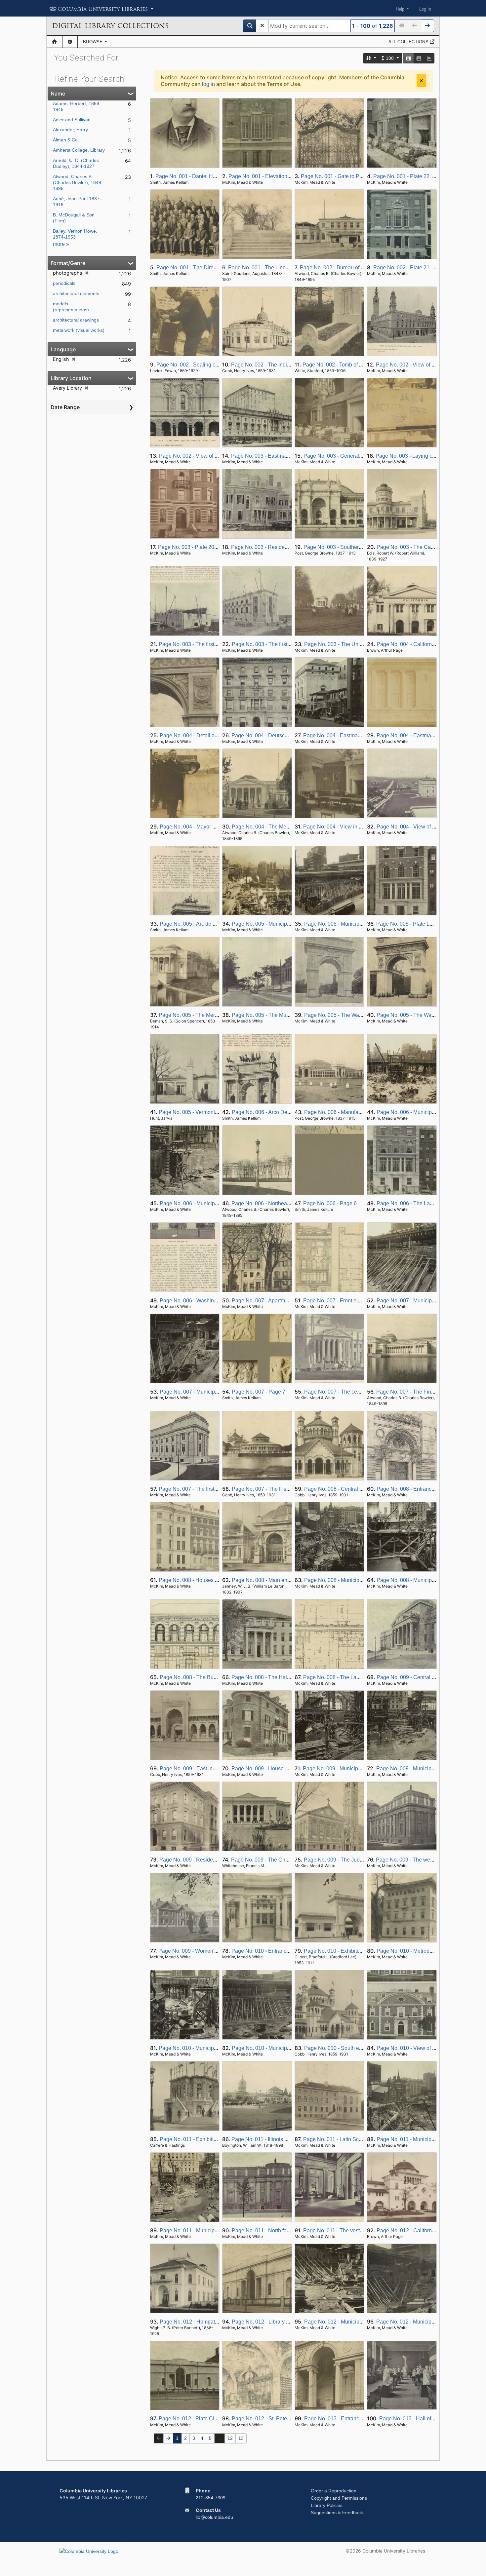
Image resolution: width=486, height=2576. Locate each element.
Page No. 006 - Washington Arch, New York (211, 1301)
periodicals (64, 283)
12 (230, 2438)
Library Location (71, 378)
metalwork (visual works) (79, 330)
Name (58, 94)
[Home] (54, 42)
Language (63, 349)
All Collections (409, 41)
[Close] (421, 81)
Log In (425, 9)
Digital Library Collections (110, 26)
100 (390, 58)
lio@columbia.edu (214, 2517)
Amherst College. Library (79, 150)
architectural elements (76, 293)
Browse (93, 41)
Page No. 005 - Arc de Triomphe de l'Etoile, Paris (217, 924)
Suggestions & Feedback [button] (337, 2513)
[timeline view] (429, 58)
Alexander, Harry (70, 130)
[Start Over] (262, 26)
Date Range (65, 407)
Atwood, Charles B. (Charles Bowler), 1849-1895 (78, 182)
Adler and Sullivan (72, 120)
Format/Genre (68, 263)
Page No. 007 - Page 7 (259, 1392)
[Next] (427, 26)
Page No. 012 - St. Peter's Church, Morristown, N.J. (291, 2419)
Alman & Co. (66, 140)
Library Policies (327, 2505)
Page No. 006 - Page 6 (330, 1203)
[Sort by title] (371, 58)
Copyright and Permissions (339, 2498)
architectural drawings (76, 320)
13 (241, 2438)
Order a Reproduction (334, 2491)
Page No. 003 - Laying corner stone (417, 456)
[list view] (419, 58)
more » (61, 244)
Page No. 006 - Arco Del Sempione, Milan (281, 1112)
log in (208, 84)
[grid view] (409, 58)
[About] (70, 42)
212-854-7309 (211, 2498)
